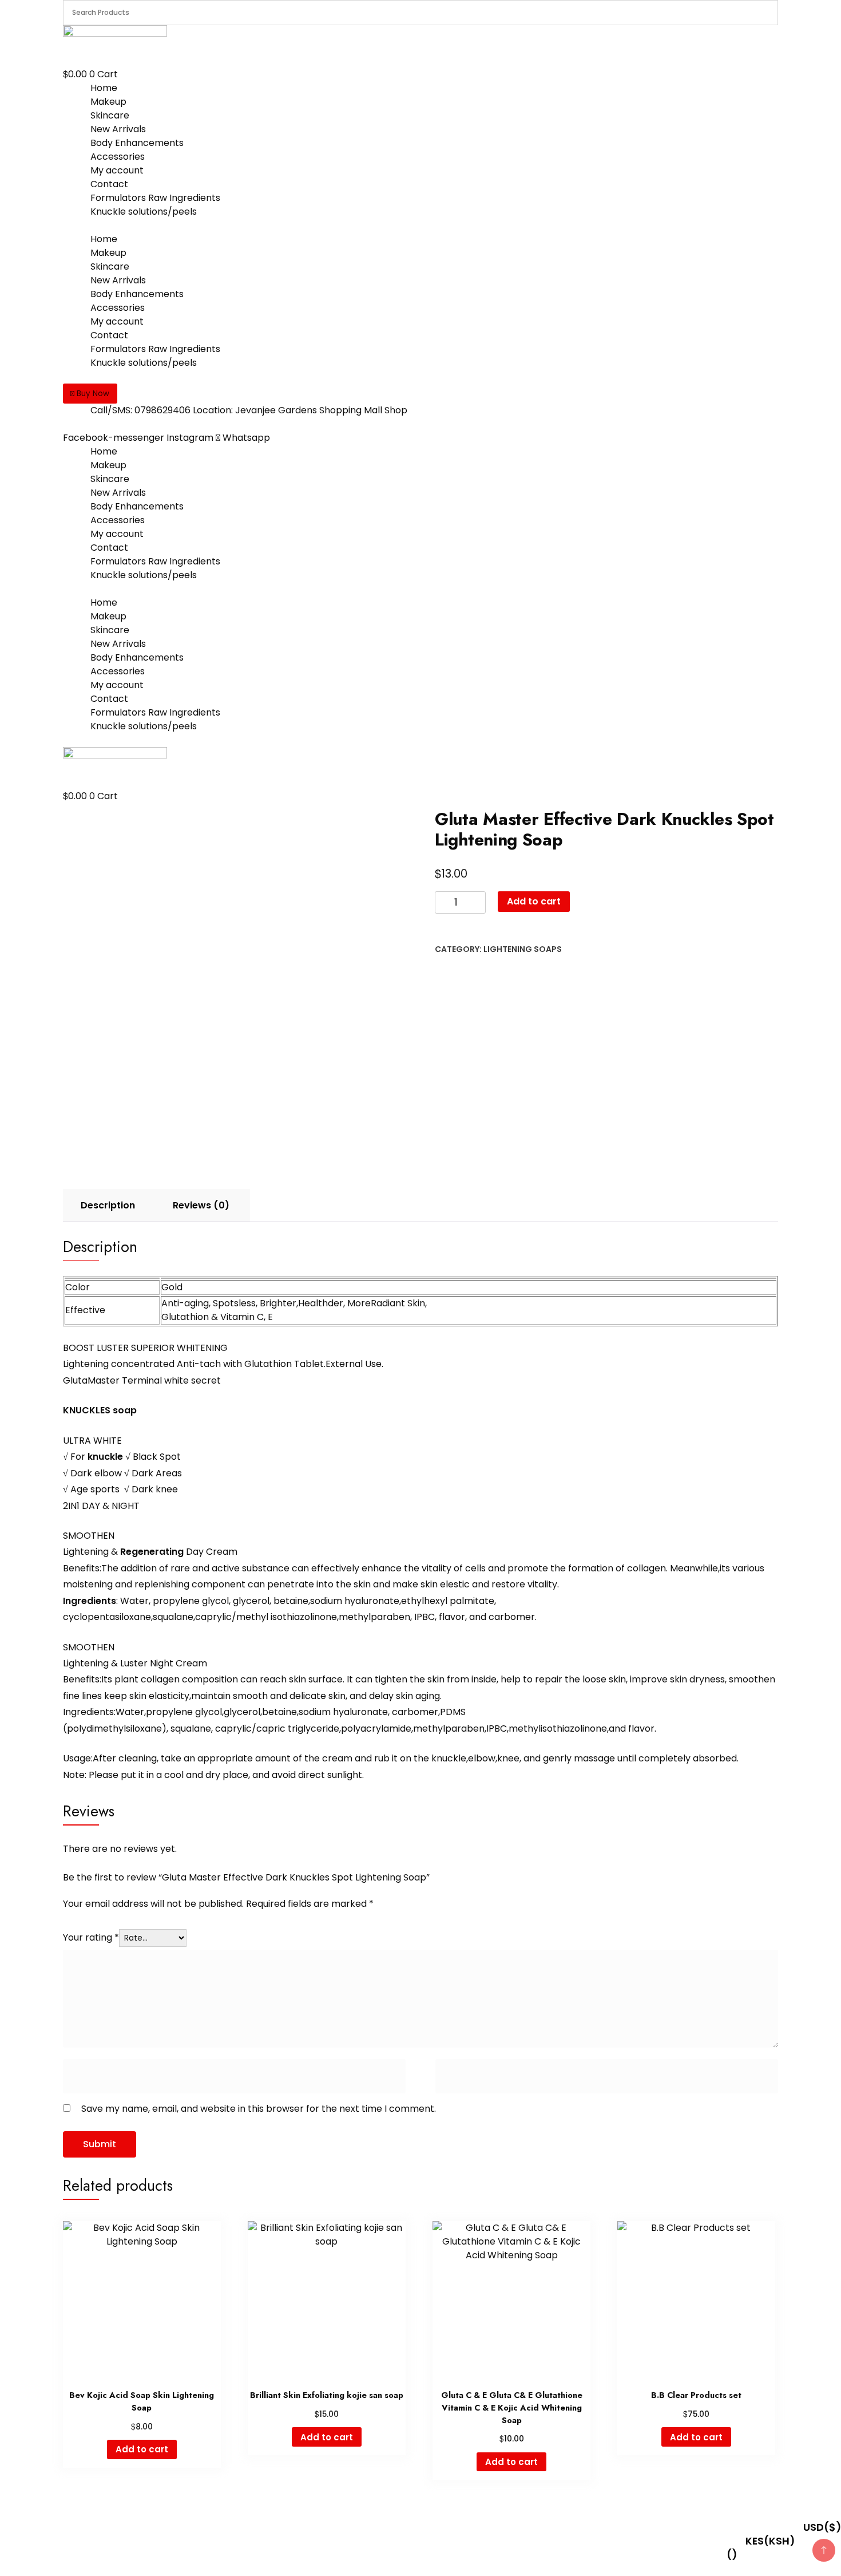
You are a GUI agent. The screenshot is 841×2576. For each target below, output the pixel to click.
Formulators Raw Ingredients (155, 198)
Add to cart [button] (142, 2449)
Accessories (118, 157)
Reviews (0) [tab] (201, 1205)
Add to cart (534, 901)
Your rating (91, 1937)
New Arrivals (118, 129)
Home (104, 88)
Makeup (108, 102)
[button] (90, 394)
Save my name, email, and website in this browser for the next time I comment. (259, 2109)
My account (117, 170)
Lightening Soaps (523, 949)
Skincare (110, 115)
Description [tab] (108, 1205)
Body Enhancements (137, 143)
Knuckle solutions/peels (144, 212)
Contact (109, 184)
